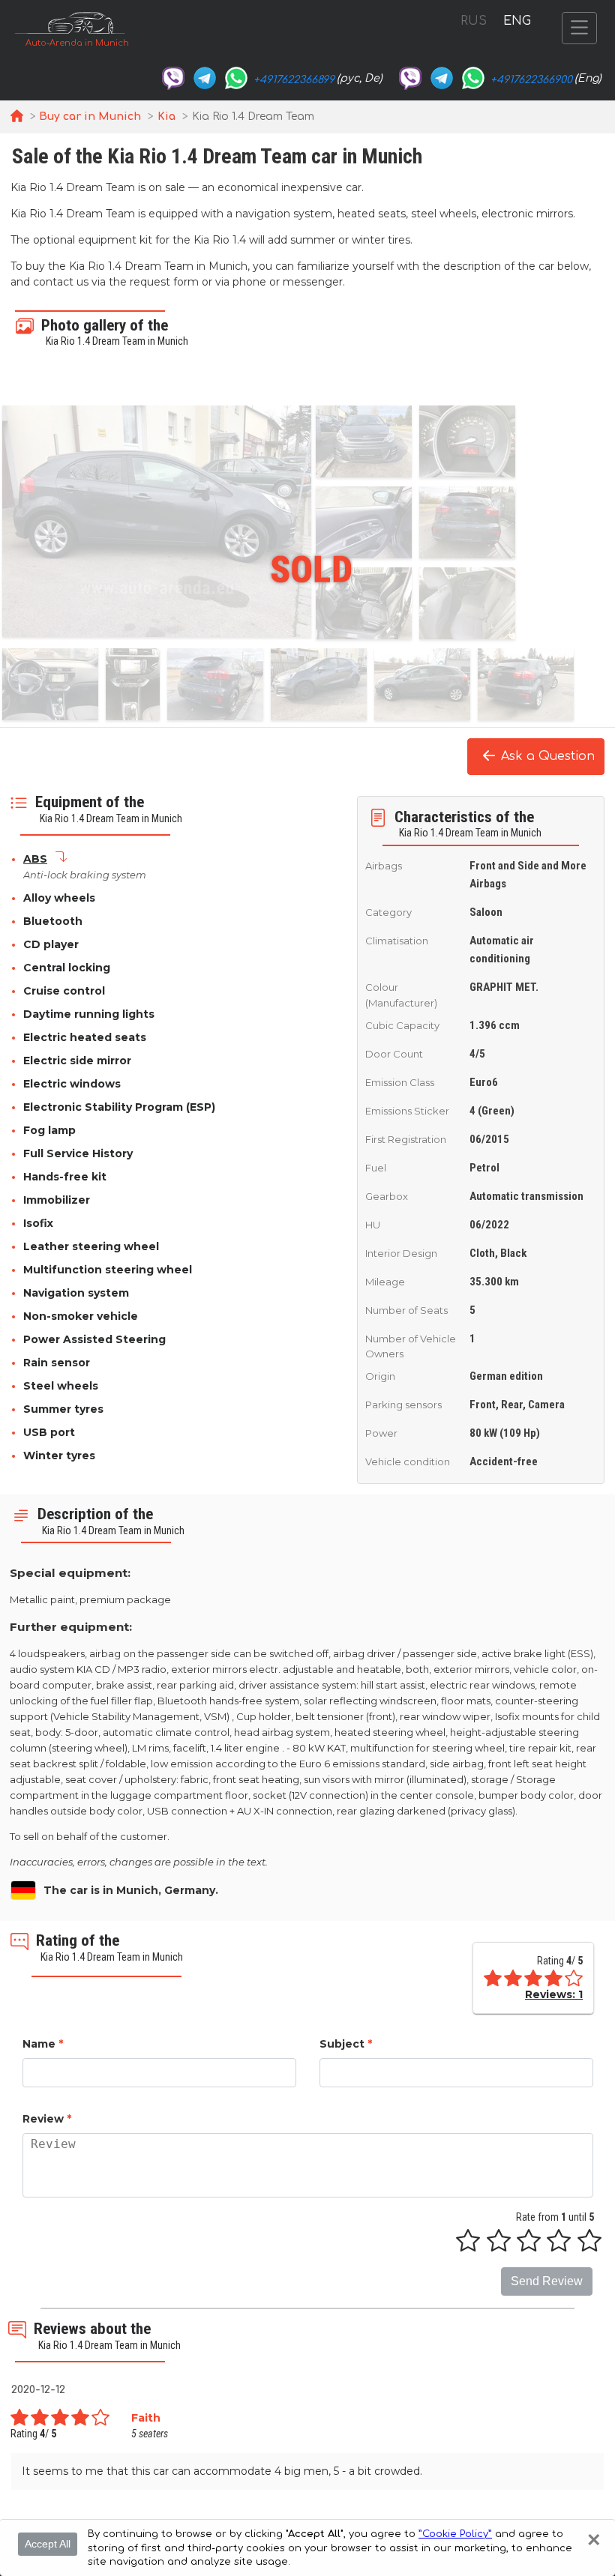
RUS (474, 21)
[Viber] (173, 78)
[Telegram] (205, 78)
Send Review (547, 2281)
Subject (346, 2044)
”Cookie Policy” (455, 2534)
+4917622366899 (294, 80)
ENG (517, 21)
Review (47, 2119)
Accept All (48, 2544)
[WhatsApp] (236, 78)
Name (43, 2044)
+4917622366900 (531, 80)
